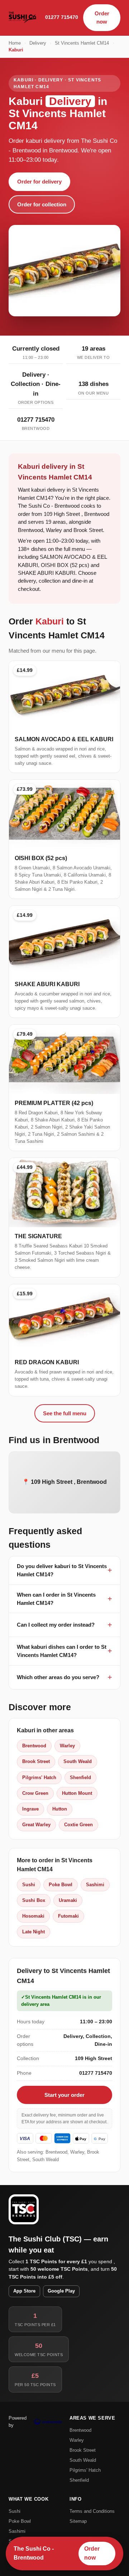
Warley (67, 1746)
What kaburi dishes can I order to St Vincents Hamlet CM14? (62, 1651)
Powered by (18, 2422)
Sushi (29, 1885)
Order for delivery (39, 182)
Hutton (60, 1809)
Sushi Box (34, 1900)
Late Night (34, 1932)
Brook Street (36, 1761)
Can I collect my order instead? (56, 1625)
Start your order (64, 2095)
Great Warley (36, 1825)
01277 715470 (62, 17)
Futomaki (68, 1916)
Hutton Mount (77, 1793)
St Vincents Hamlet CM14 (82, 43)
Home (15, 43)
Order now (102, 17)
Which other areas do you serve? (58, 1677)
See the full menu (65, 1413)
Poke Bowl (61, 1885)
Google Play (61, 2291)
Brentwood (34, 1746)
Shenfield (80, 1777)
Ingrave (30, 1809)
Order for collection (42, 204)
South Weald (78, 1761)
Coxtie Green (78, 1825)
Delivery (38, 43)
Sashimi (95, 1885)
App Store (24, 2291)
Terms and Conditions (92, 2511)
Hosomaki (33, 1916)
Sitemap (78, 2521)
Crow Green (35, 1793)
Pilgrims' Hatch (39, 1777)
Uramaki (68, 1900)
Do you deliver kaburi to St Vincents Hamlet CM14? (62, 1570)
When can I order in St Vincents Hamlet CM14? (56, 1599)
